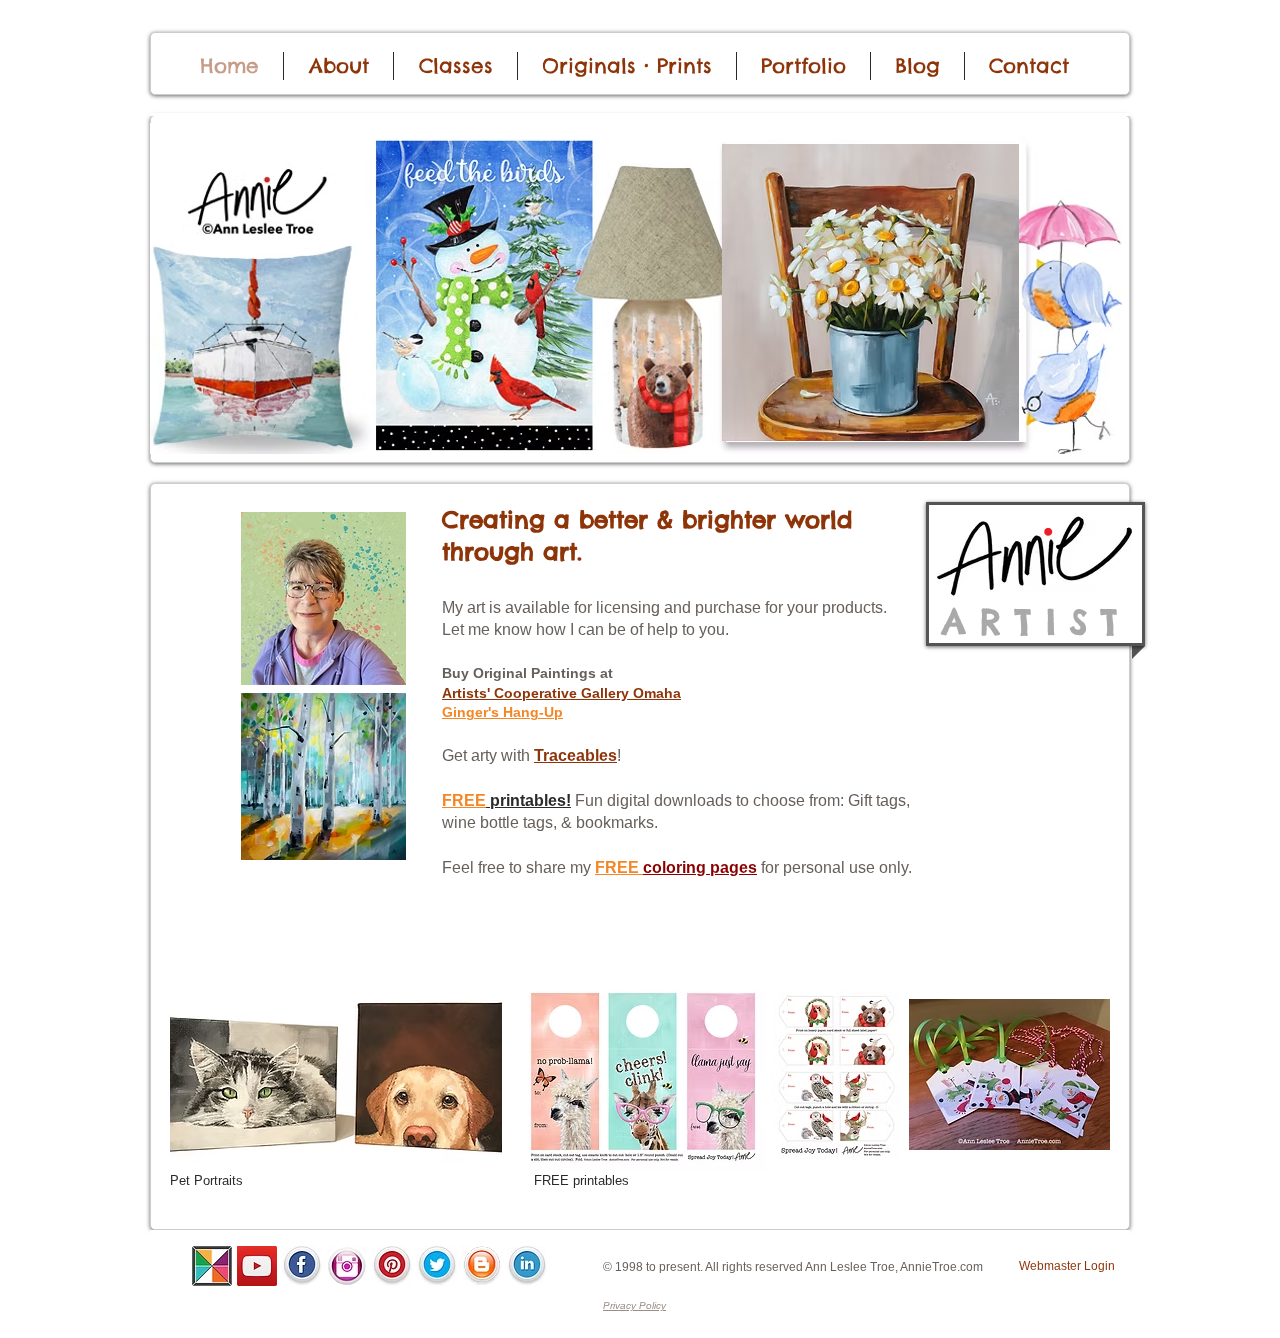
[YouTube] (257, 1266)
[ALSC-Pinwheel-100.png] (212, 1266)
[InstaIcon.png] (347, 1266)
